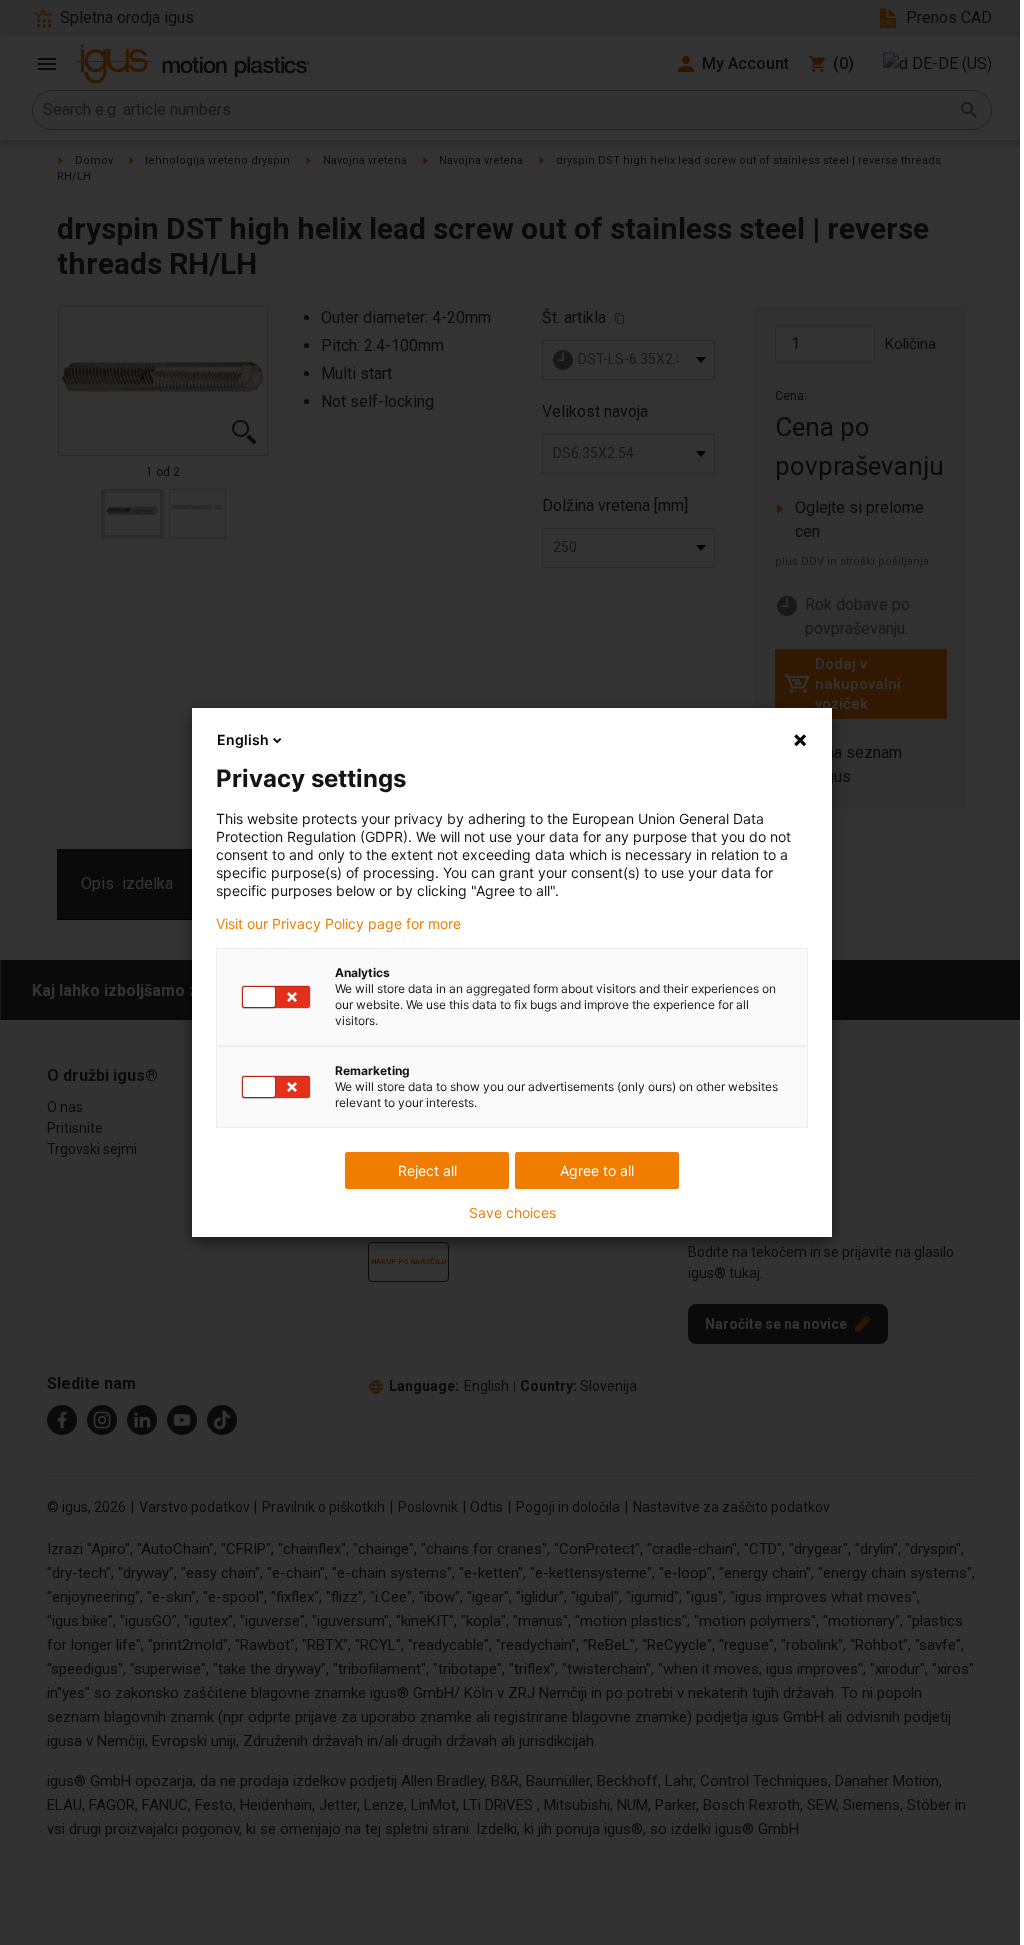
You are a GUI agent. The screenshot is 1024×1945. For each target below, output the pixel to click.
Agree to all (597, 1170)
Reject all (427, 1170)
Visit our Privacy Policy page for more (338, 924)
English (243, 739)
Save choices (512, 1213)
